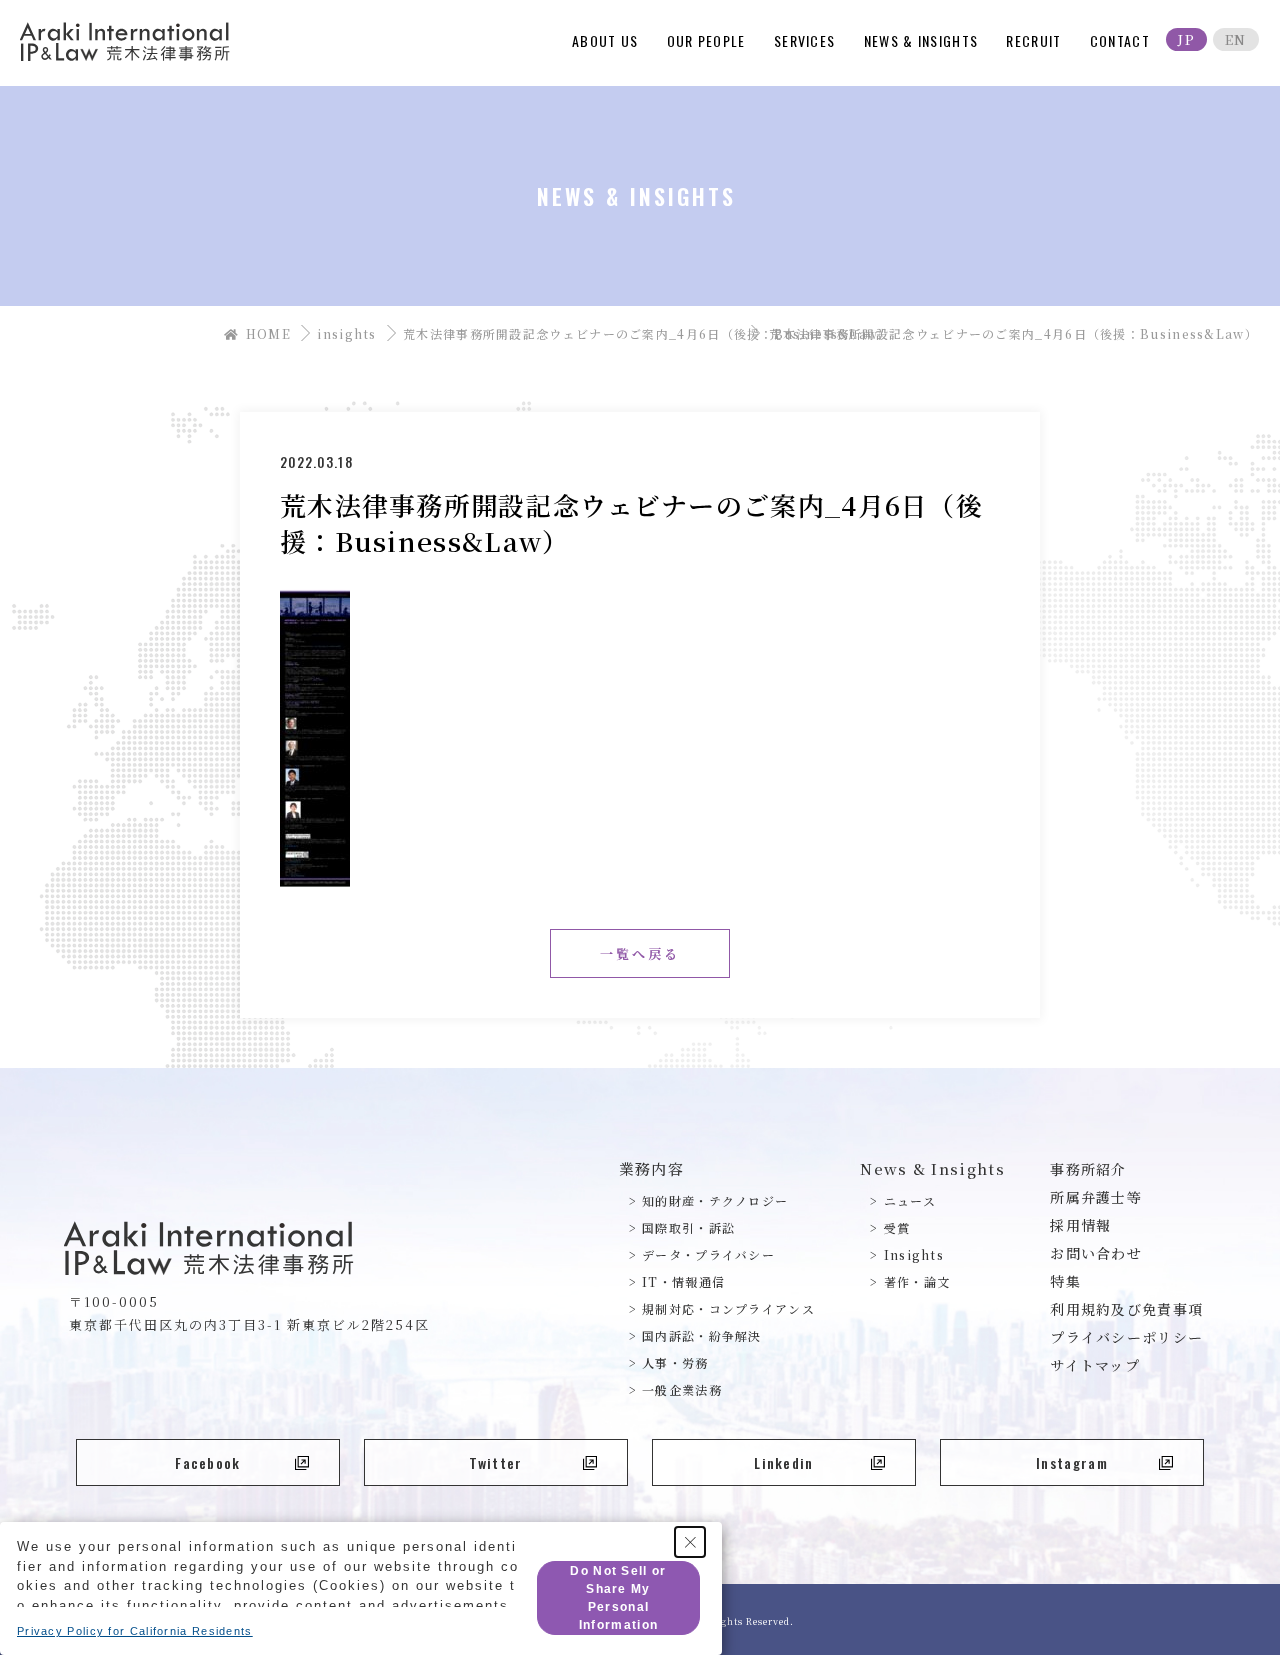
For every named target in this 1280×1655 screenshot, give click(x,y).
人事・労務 (675, 1362)
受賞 (897, 1227)
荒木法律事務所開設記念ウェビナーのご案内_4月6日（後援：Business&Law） (578, 333)
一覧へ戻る (640, 953)
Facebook (207, 1462)
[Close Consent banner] (690, 1542)
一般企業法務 (682, 1389)
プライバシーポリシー (1126, 1337)
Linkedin (783, 1462)
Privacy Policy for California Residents (135, 1631)
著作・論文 (917, 1281)
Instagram (1072, 1462)
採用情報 (1080, 1225)
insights (346, 333)
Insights (914, 1254)
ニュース (910, 1200)
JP (1186, 39)
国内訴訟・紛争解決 (702, 1335)
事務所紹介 (1088, 1169)
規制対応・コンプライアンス (728, 1308)
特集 (1065, 1281)
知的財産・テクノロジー (715, 1200)
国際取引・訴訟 (688, 1227)
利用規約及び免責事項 (1126, 1309)
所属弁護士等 (1096, 1197)
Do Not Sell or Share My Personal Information (618, 1598)
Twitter (495, 1462)
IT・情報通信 (683, 1281)
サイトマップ (1095, 1365)
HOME (267, 333)
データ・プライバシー (708, 1254)
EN (1236, 39)
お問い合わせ (1096, 1253)
